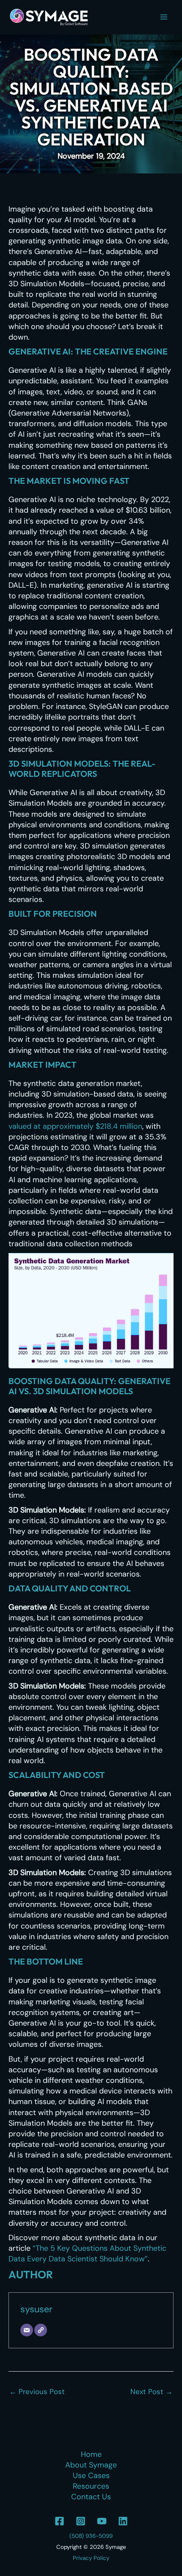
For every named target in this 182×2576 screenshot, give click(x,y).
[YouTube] (102, 2521)
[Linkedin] (123, 2521)
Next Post (152, 2392)
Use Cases (91, 2476)
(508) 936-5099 (91, 2536)
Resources (91, 2486)
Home (91, 2454)
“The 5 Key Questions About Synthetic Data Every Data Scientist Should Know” (87, 2254)
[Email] (27, 2330)
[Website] (41, 2330)
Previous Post (37, 2392)
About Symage (91, 2465)
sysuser (36, 2309)
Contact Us (91, 2497)
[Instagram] (81, 2521)
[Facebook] (59, 2521)
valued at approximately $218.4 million (75, 1126)
